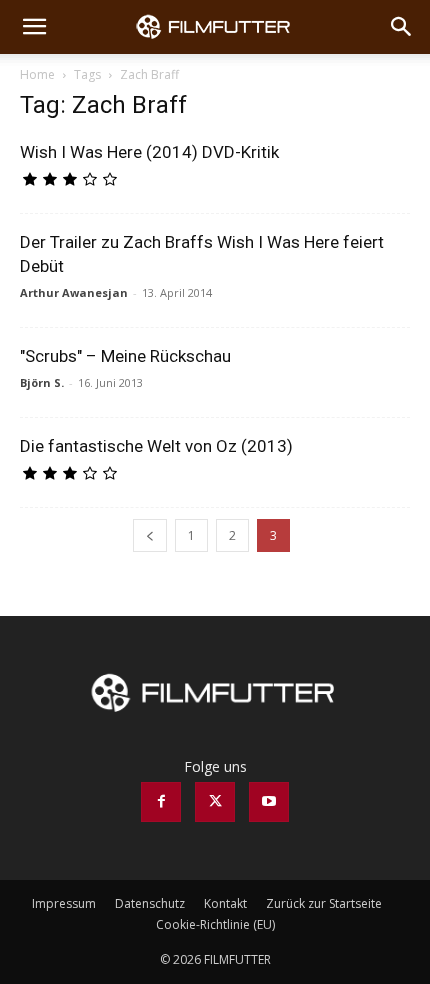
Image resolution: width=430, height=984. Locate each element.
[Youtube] (269, 802)
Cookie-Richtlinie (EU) (215, 924)
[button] (34, 27)
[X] (215, 802)
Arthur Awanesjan (74, 292)
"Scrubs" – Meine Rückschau (125, 356)
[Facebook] (161, 802)
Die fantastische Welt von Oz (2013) (156, 446)
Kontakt (225, 903)
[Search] (402, 27)
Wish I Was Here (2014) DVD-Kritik (149, 152)
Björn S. (42, 382)
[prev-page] (150, 535)
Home (37, 74)
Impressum (64, 903)
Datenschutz (150, 903)
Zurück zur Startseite (324, 903)
